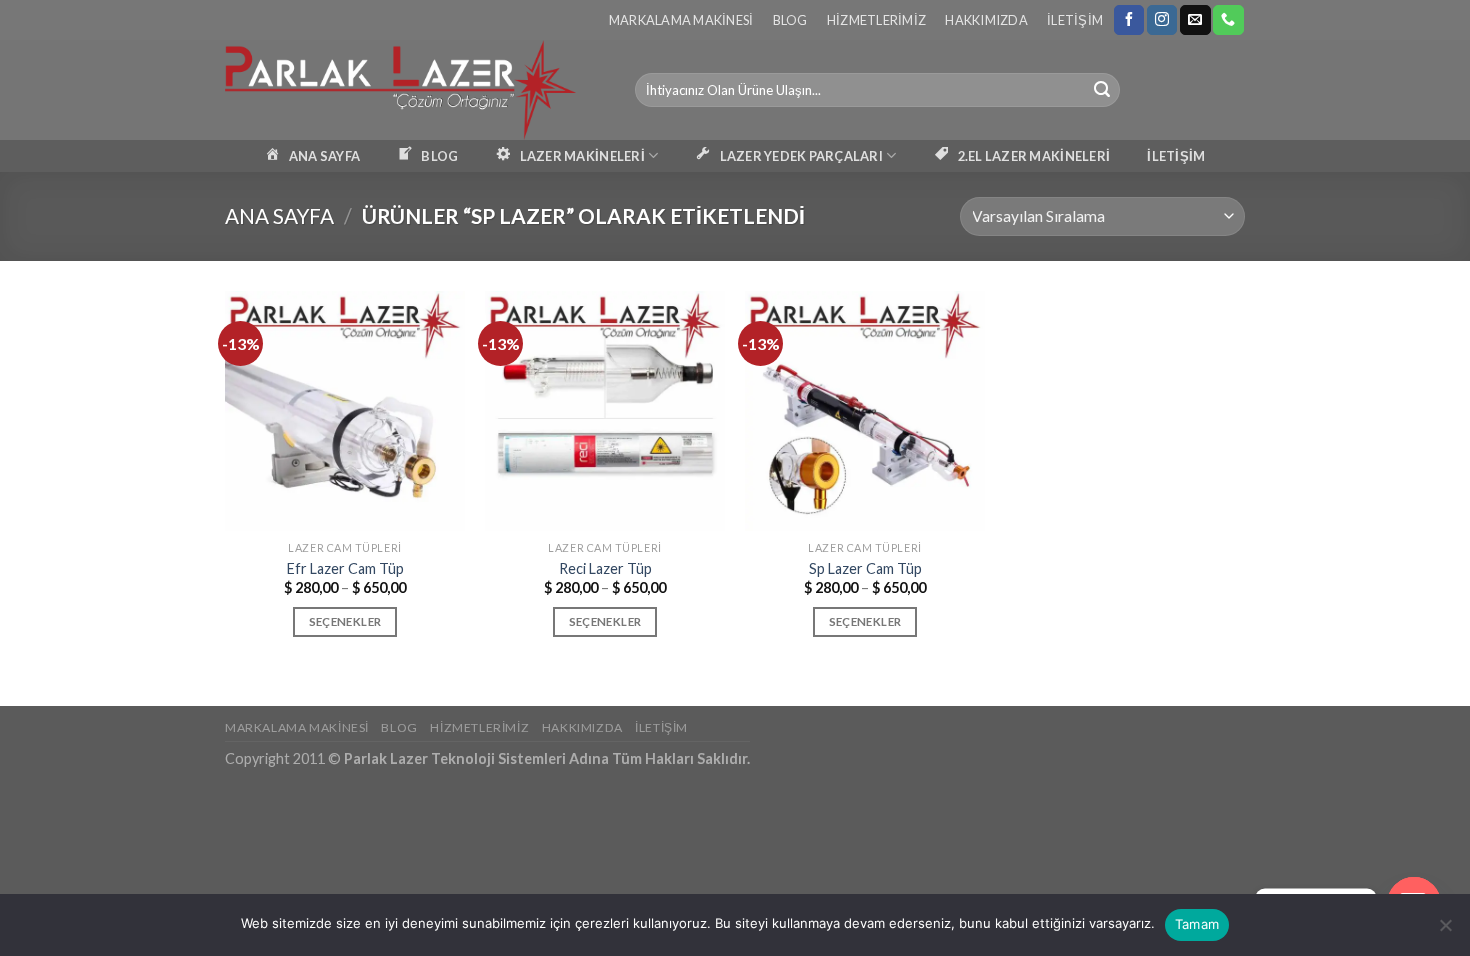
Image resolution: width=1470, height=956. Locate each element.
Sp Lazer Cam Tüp (865, 568)
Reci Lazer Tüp (605, 568)
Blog (790, 20)
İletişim (1075, 20)
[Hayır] (1445, 931)
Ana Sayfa (279, 215)
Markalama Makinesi (681, 20)
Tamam (1197, 924)
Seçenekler (345, 621)
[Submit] (1102, 90)
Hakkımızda (986, 20)
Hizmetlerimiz (876, 20)
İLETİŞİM (1176, 156)
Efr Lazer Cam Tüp (345, 568)
